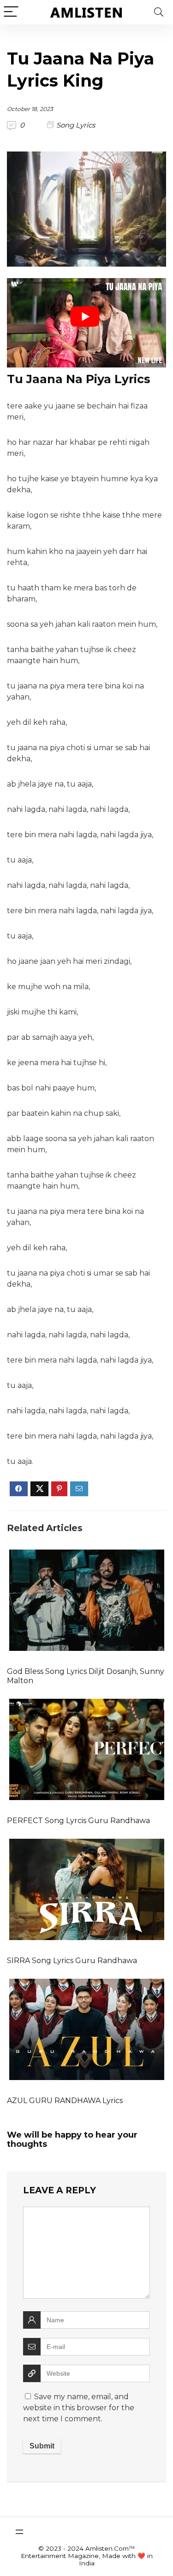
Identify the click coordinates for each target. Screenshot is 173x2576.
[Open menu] (19, 2532)
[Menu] (11, 12)
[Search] (159, 12)
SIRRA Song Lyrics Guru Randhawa (72, 1961)
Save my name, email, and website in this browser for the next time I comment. (79, 2408)
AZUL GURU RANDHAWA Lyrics (65, 2101)
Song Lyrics (76, 125)
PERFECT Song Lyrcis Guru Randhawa (78, 1821)
